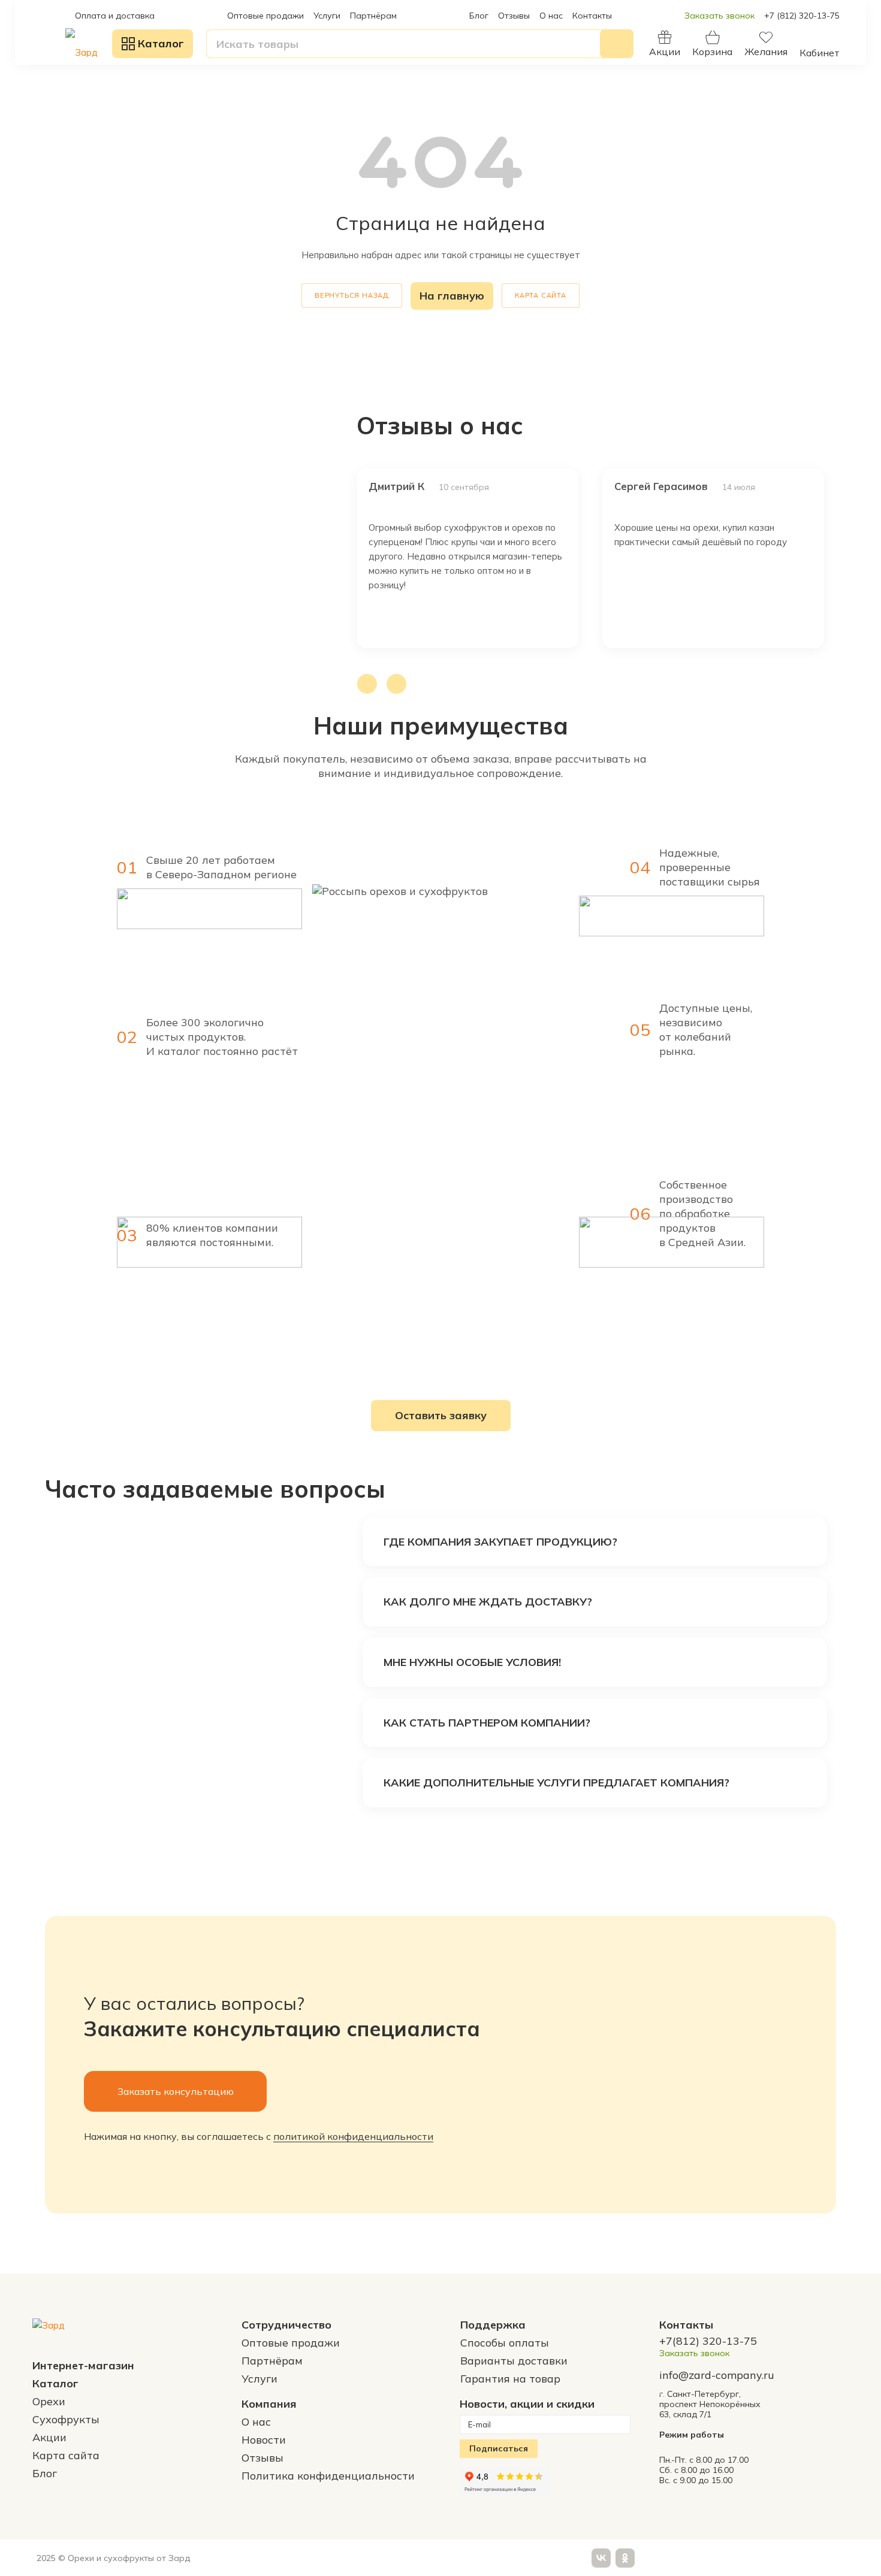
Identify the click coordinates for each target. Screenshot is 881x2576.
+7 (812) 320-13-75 (802, 16)
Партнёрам (373, 16)
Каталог (55, 2383)
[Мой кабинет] (820, 38)
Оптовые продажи (265, 16)
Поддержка (493, 2325)
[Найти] (617, 44)
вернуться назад (352, 295)
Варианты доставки (514, 2361)
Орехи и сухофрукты (111, 2558)
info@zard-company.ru (717, 2375)
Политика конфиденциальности (328, 2476)
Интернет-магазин (83, 2365)
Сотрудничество (286, 2325)
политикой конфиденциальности (353, 2136)
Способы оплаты (505, 2343)
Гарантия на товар (510, 2379)
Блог (479, 16)
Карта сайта (541, 295)
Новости (264, 2440)
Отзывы (514, 16)
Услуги (327, 16)
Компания (269, 2404)
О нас (551, 16)
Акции (49, 2437)
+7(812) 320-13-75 (708, 2341)
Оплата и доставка (115, 16)
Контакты (592, 16)
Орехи (49, 2401)
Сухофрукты (66, 2419)
